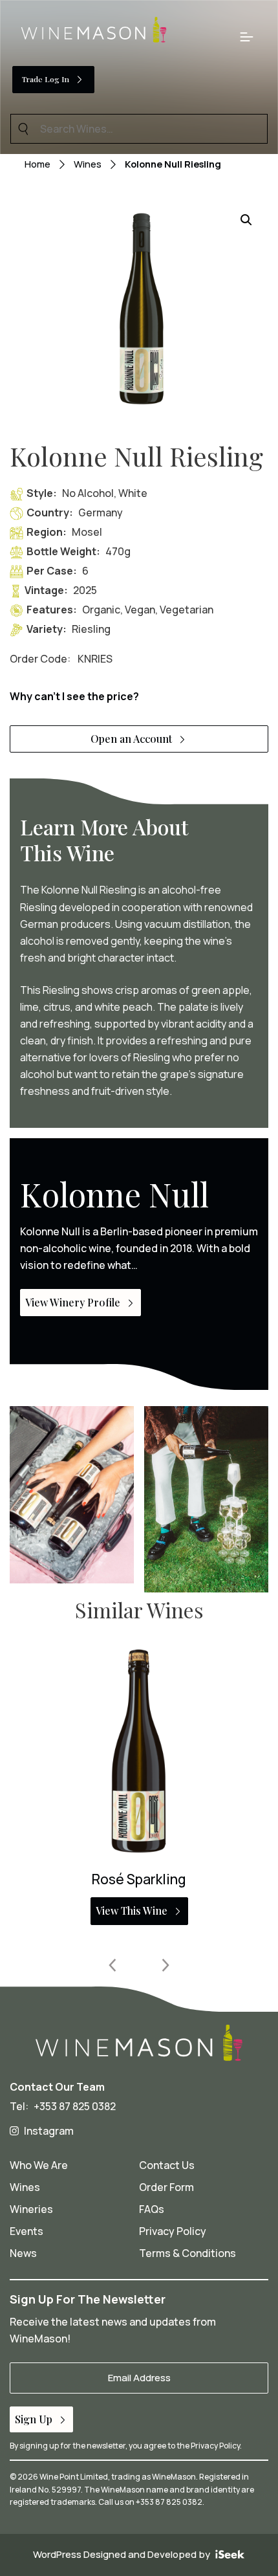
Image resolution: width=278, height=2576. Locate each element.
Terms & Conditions (187, 2253)
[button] (246, 220)
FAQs (152, 2209)
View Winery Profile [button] (73, 1302)
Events (27, 2231)
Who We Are (39, 2165)
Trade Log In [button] (46, 79)
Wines (88, 164)
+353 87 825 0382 (75, 2106)
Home (37, 164)
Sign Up (34, 2419)
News (23, 2253)
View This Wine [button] (132, 1910)
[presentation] (113, 1965)
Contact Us (167, 2165)
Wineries (31, 2209)
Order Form (166, 2187)
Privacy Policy (173, 2231)
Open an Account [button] (131, 739)
